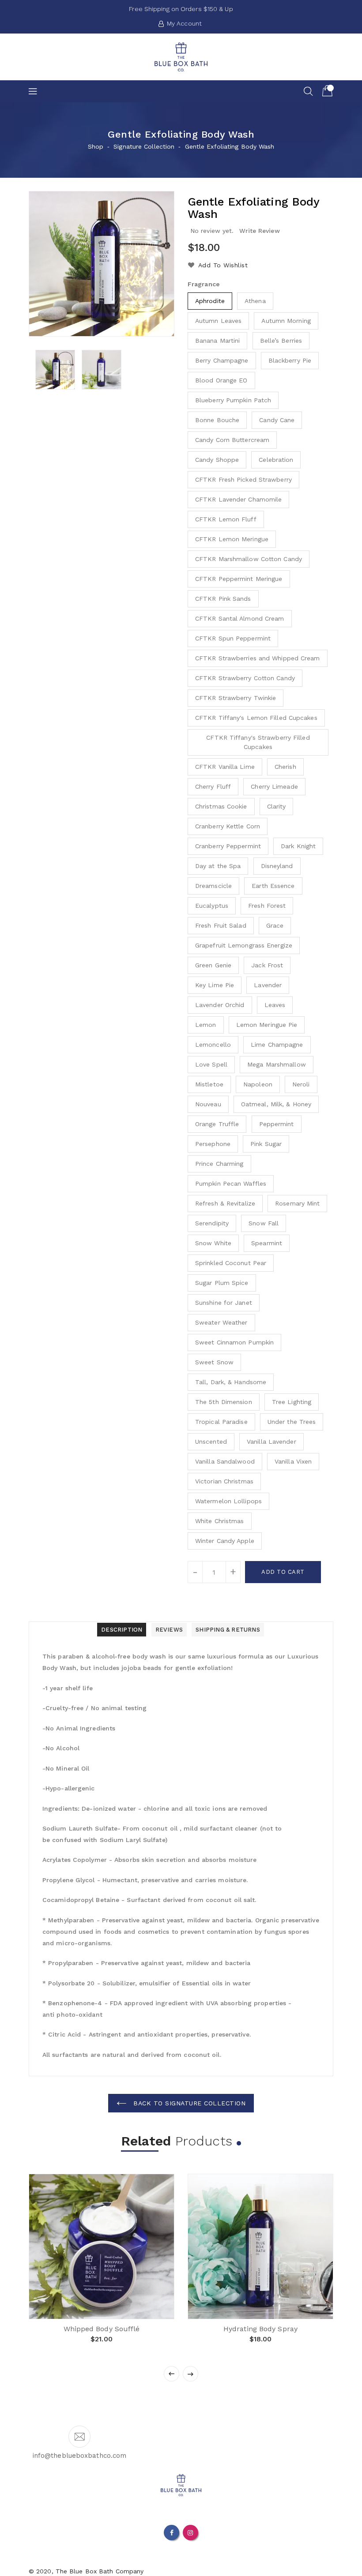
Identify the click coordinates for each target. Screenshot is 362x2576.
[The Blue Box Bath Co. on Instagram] (190, 2532)
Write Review (260, 231)
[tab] (122, 1630)
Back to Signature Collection (189, 2103)
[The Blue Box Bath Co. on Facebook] (172, 2532)
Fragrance (204, 284)
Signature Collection (144, 146)
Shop (96, 146)
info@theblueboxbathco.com (80, 2456)
